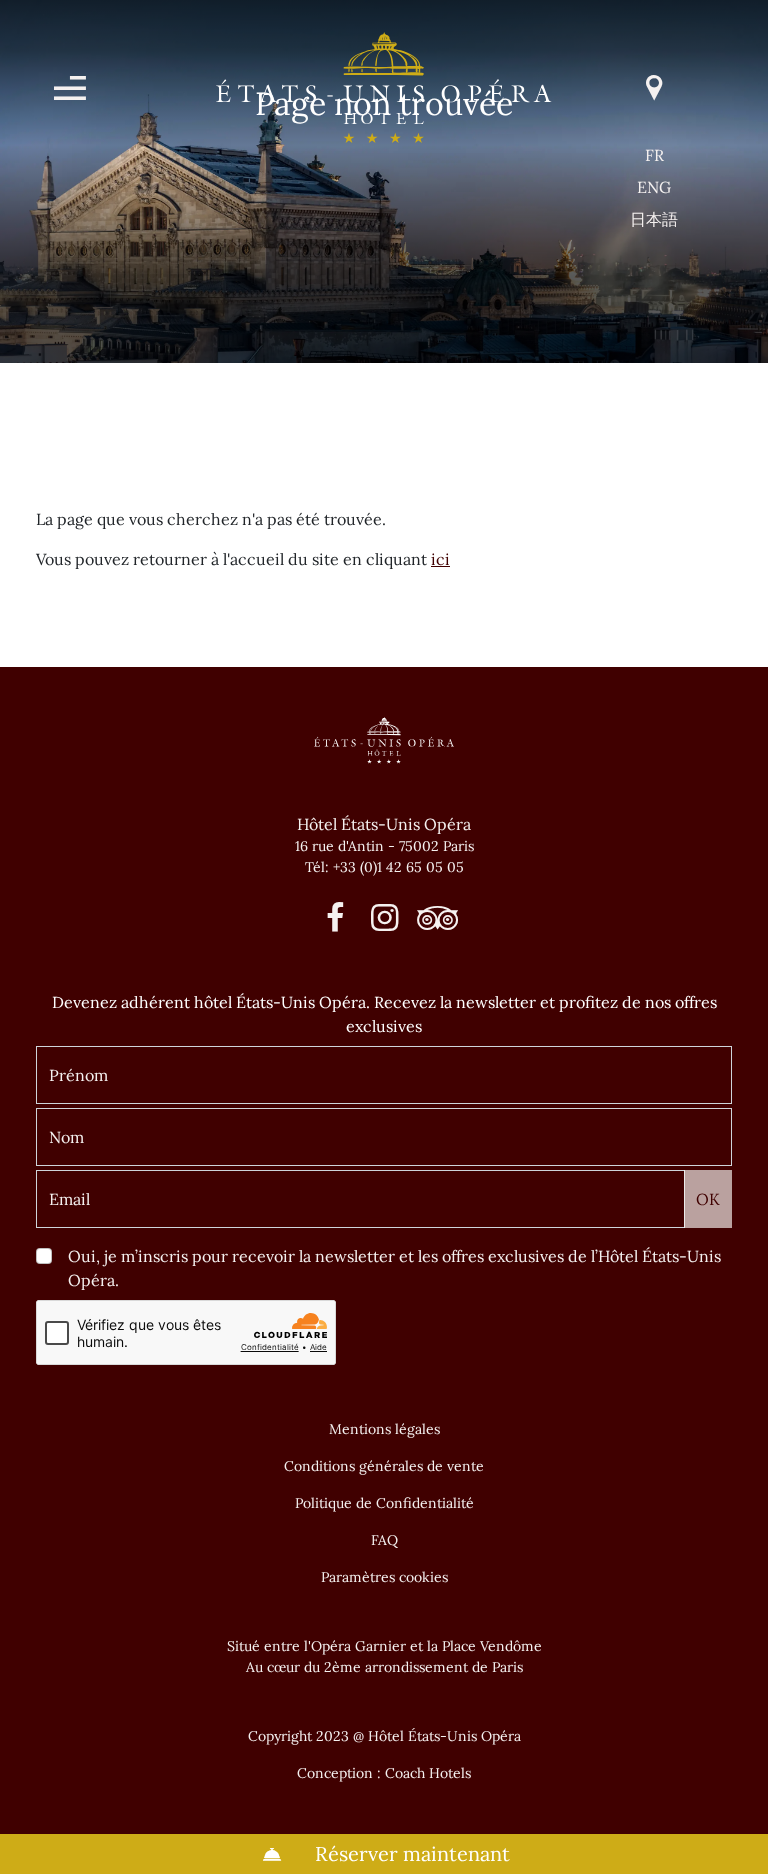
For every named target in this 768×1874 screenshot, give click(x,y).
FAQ (384, 1540)
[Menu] (70, 88)
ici (440, 559)
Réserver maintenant (410, 1853)
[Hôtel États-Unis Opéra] (384, 86)
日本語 (654, 219)
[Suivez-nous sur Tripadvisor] (432, 923)
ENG (654, 187)
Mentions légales (384, 1429)
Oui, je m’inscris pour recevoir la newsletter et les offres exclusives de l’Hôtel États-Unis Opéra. (394, 1268)
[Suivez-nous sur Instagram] (384, 923)
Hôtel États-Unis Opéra (384, 824)
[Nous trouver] (654, 87)
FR (654, 155)
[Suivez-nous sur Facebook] (335, 923)
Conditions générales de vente (384, 1466)
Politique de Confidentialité (384, 1503)
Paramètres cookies (384, 1577)
